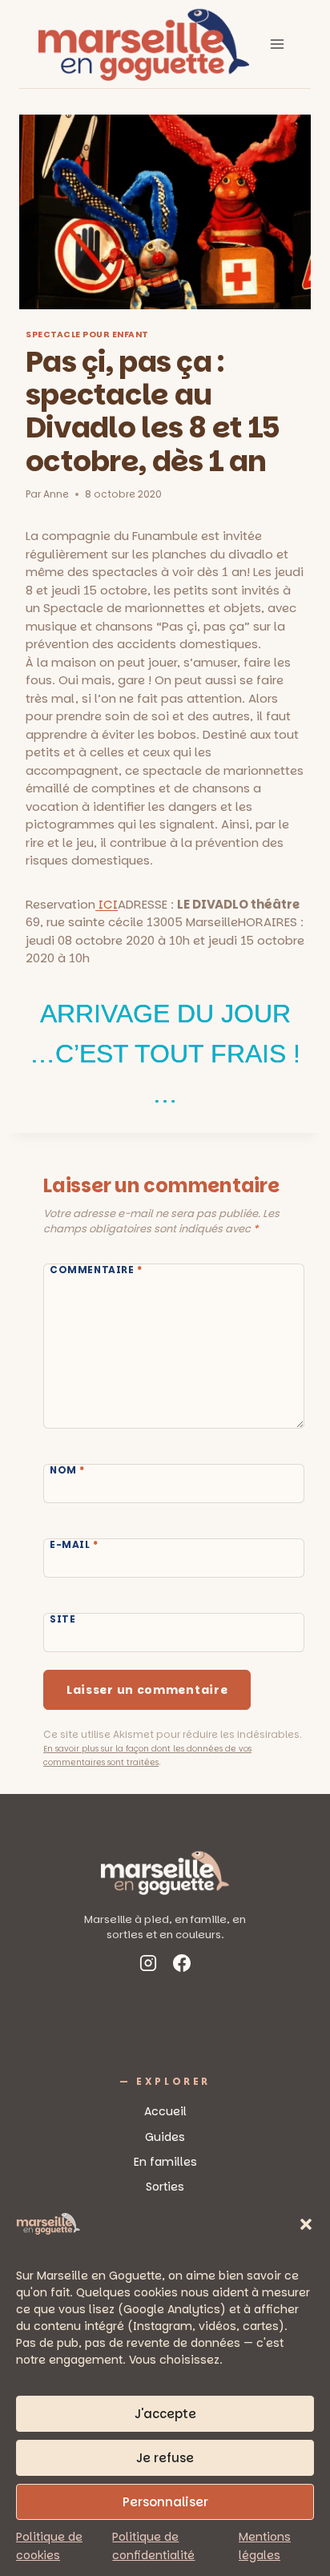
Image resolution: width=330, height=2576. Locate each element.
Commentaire (96, 1270)
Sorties (165, 2187)
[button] (306, 2224)
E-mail (74, 1545)
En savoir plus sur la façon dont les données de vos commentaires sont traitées (147, 1756)
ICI (107, 904)
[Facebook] (182, 1966)
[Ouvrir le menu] (277, 44)
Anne (56, 494)
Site (62, 1619)
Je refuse (165, 2458)
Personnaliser (165, 2502)
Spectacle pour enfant (87, 335)
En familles (165, 2162)
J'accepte (165, 2414)
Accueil (165, 2111)
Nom (67, 1470)
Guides (165, 2137)
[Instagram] (148, 1966)
